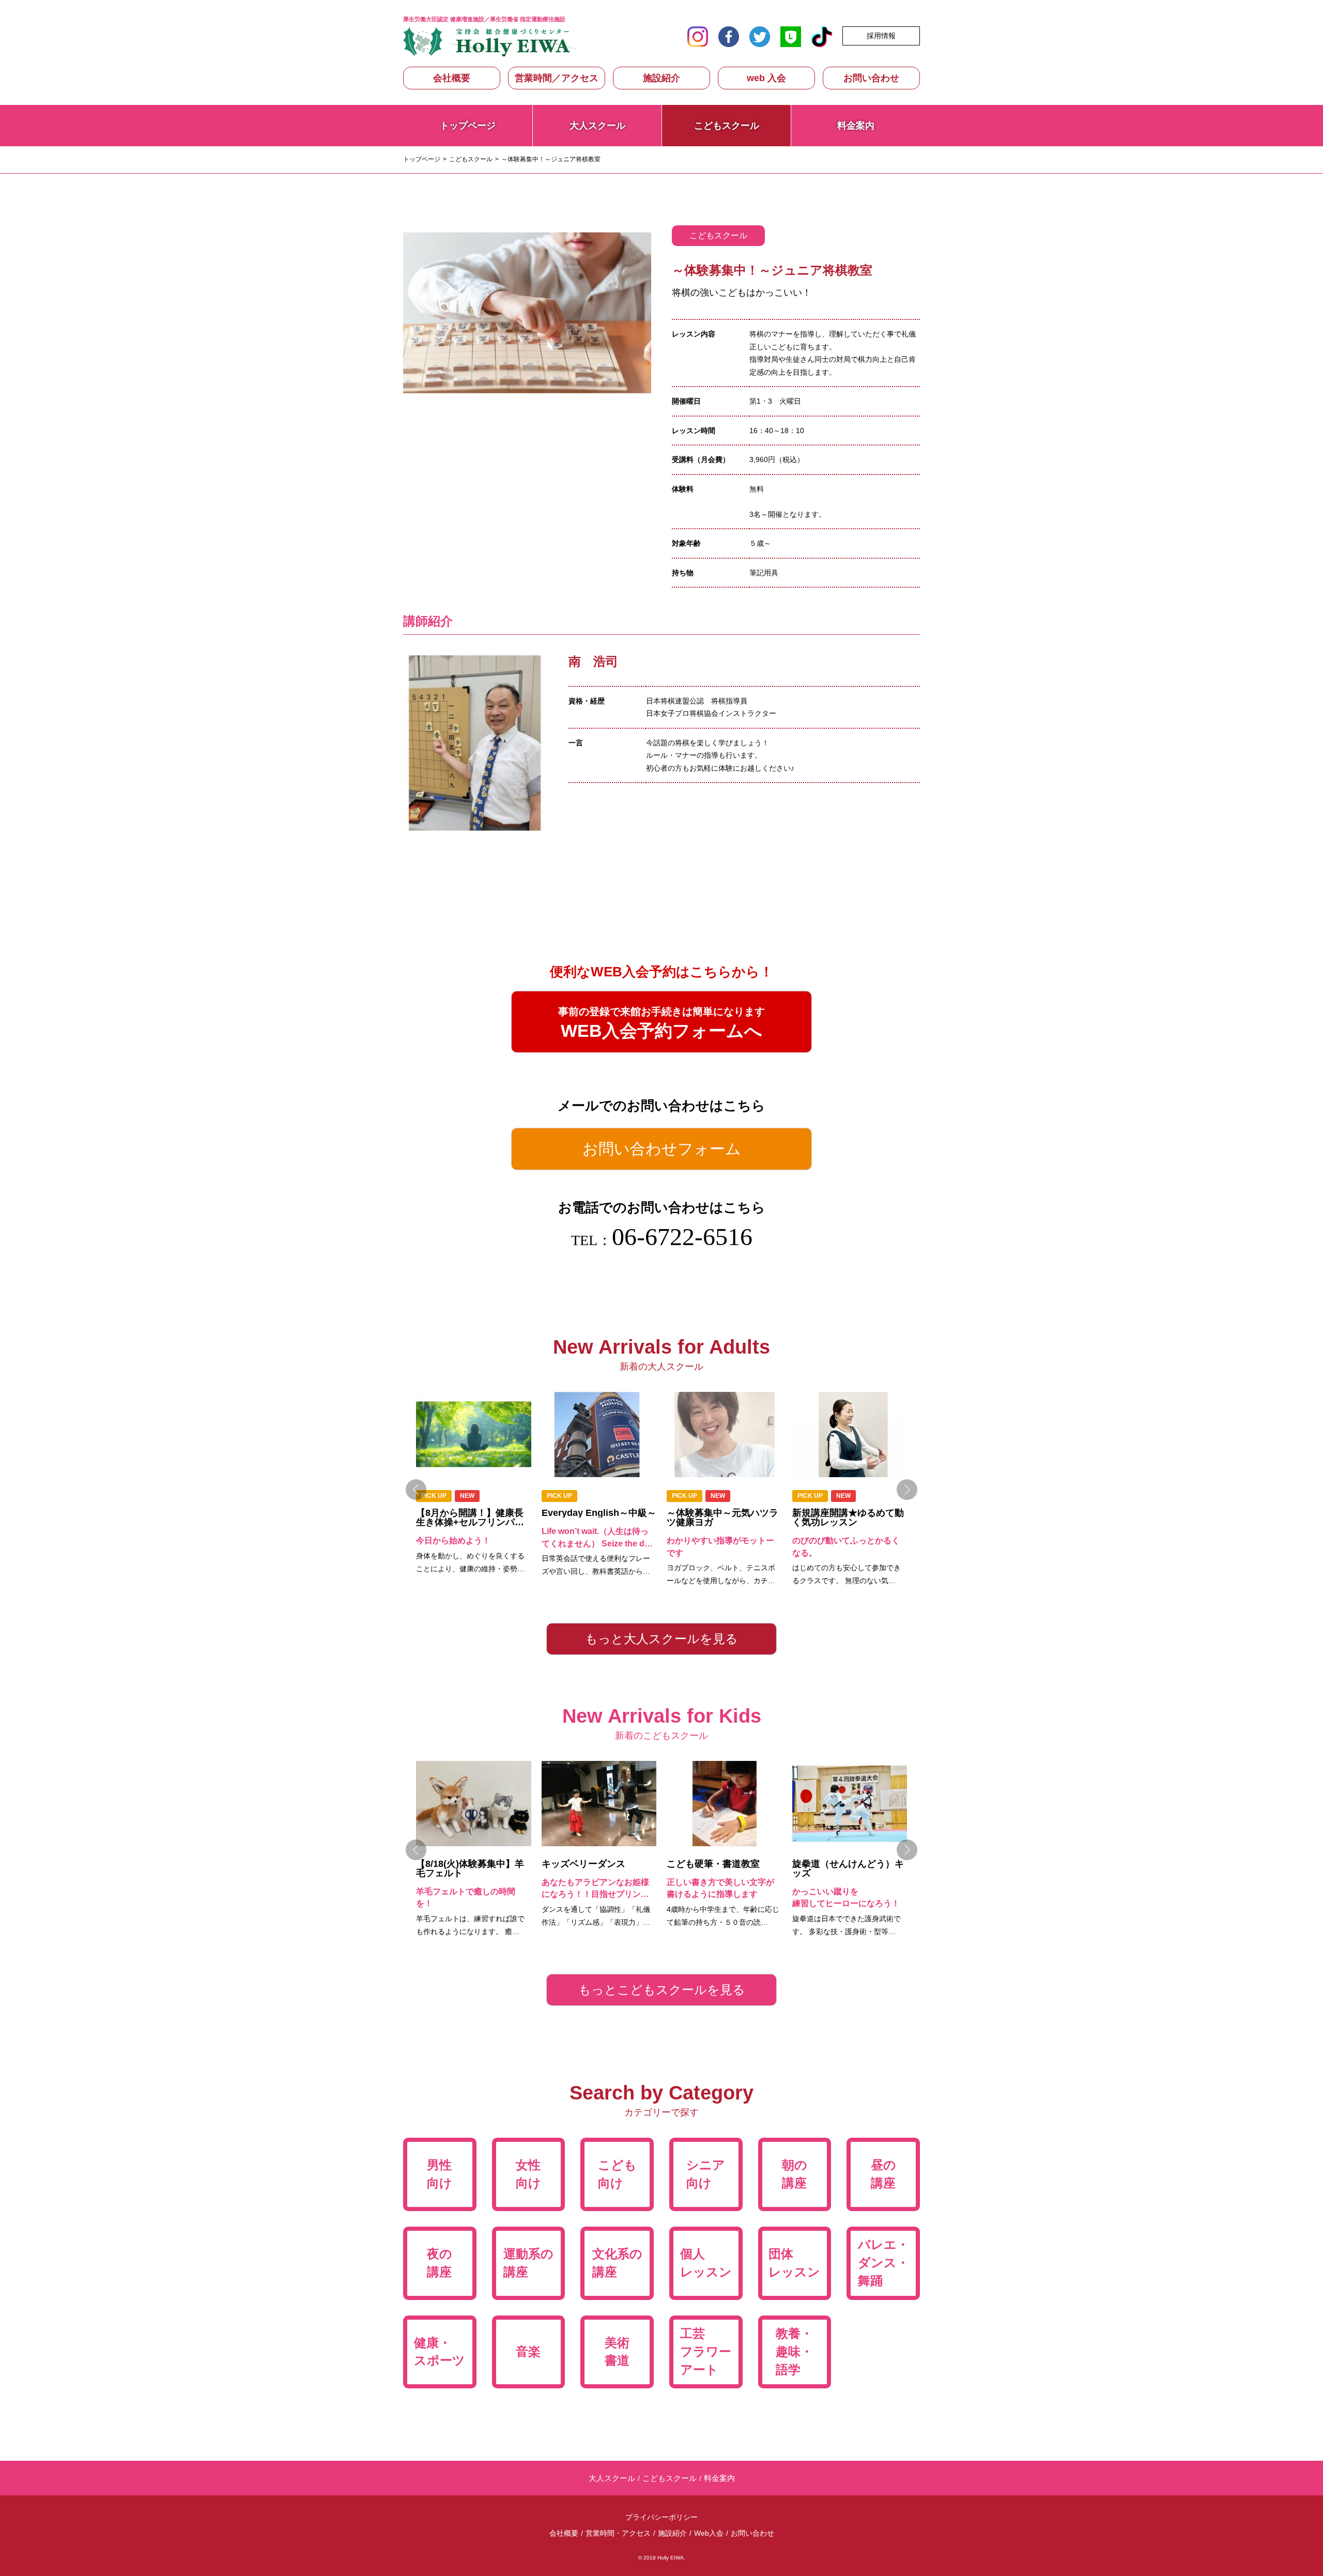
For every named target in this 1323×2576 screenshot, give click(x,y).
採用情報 (881, 36)
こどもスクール (471, 159)
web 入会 (766, 78)
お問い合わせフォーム (662, 1149)
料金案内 (856, 126)
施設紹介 (661, 78)
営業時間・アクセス (618, 2533)
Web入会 (709, 2533)
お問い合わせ (871, 78)
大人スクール (597, 126)
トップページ (468, 126)
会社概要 (452, 78)
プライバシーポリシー (661, 2517)
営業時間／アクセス (557, 78)
